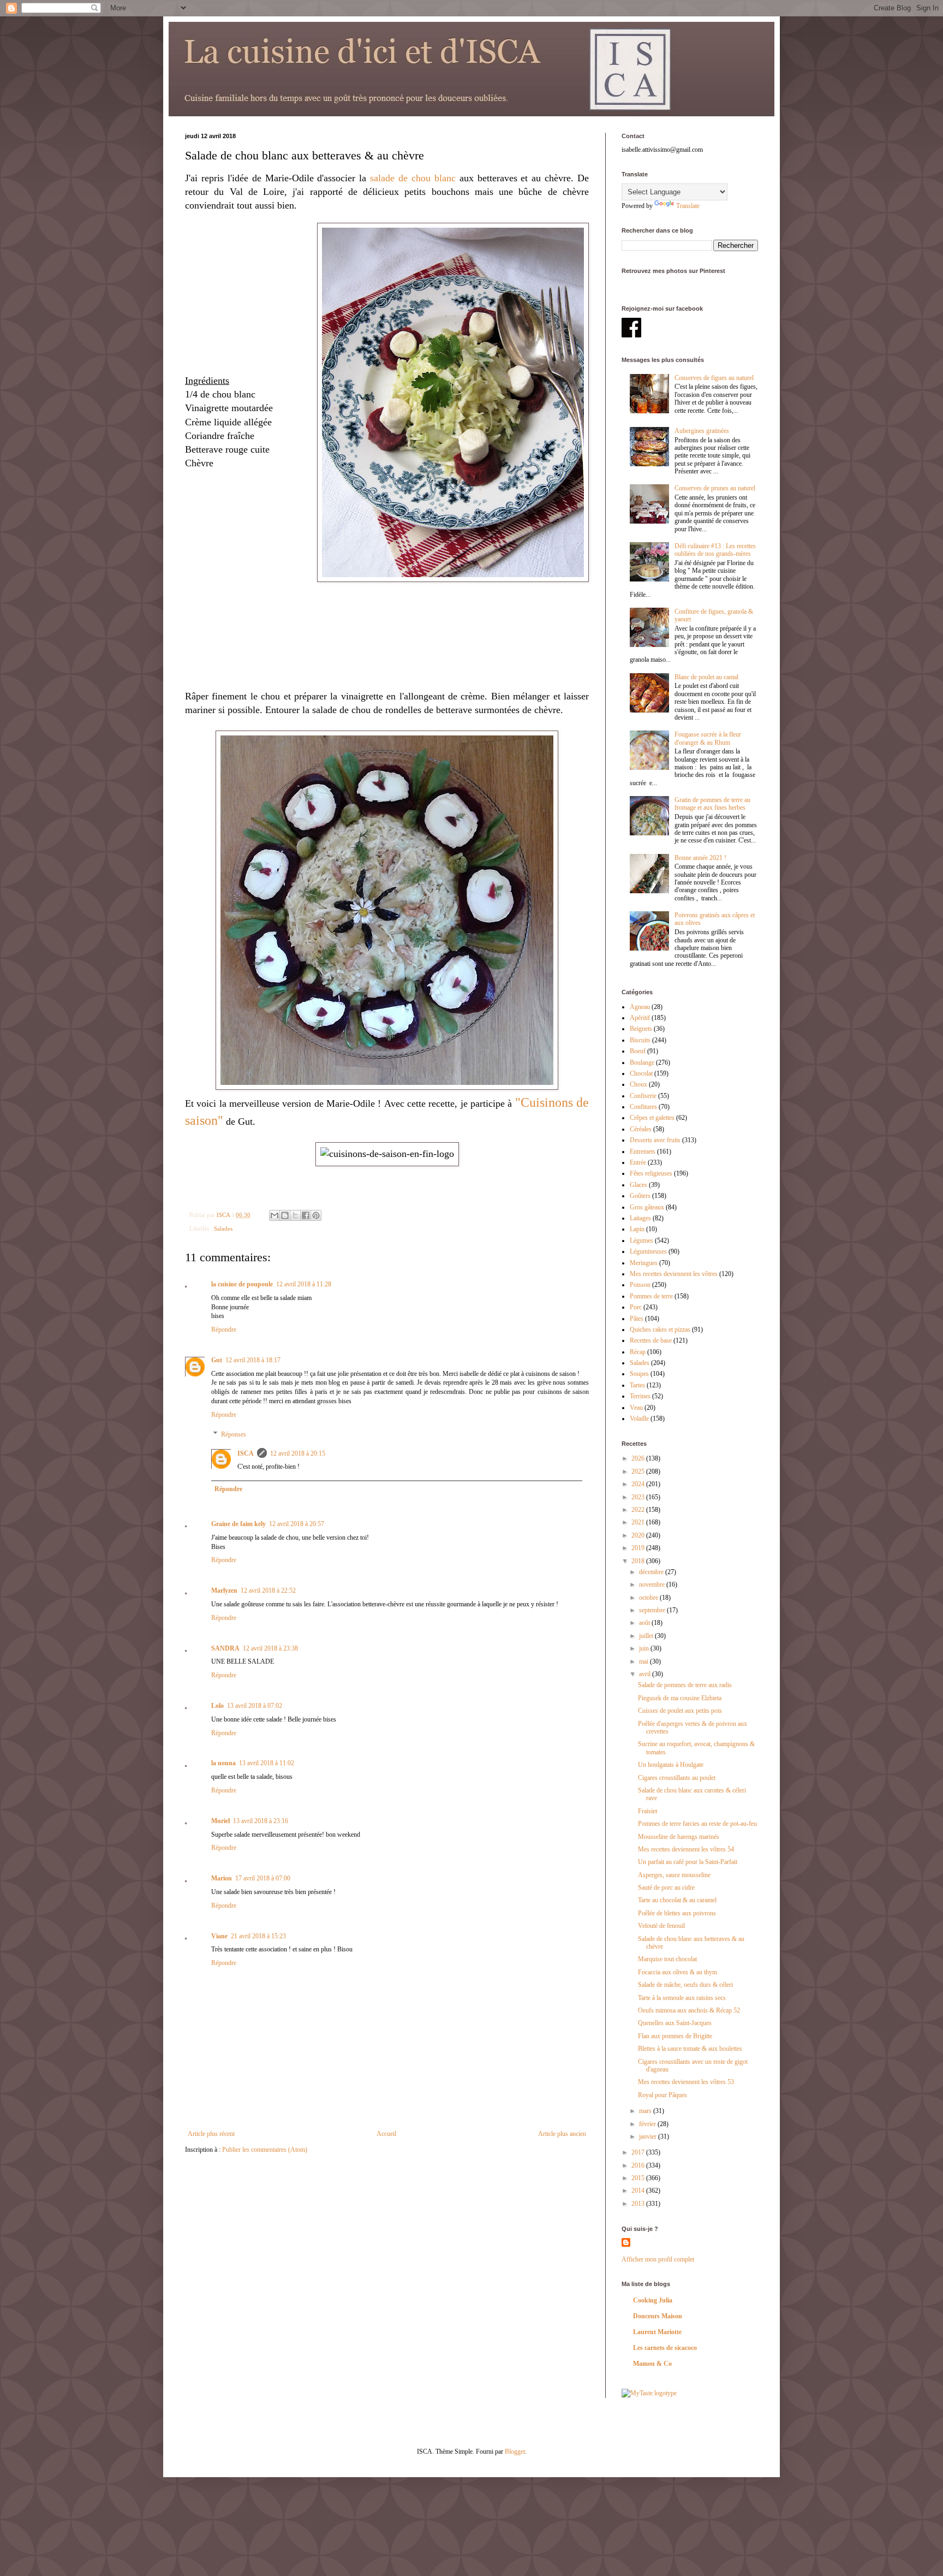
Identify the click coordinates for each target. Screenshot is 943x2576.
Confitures (643, 1107)
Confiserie (643, 1096)
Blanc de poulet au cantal (706, 677)
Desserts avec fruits (655, 1140)
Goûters (640, 1196)
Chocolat (641, 1073)
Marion (222, 1878)
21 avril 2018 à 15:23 (258, 1936)
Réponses (234, 1434)
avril (646, 1674)
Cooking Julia (653, 2300)
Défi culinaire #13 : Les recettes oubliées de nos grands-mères (715, 550)
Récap (638, 1352)
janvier (649, 2136)
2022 (639, 1510)
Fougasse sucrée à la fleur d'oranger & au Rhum (708, 738)
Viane (219, 1936)
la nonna (223, 1763)
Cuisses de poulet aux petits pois (680, 1711)
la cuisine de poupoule (242, 1284)
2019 (639, 1548)
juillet (647, 1636)
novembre (653, 1584)
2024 (639, 1484)
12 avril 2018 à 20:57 (297, 1524)
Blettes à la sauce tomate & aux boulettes (690, 2049)
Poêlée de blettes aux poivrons (677, 1913)
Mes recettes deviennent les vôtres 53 (686, 2082)
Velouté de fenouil (661, 1926)
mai (644, 1661)
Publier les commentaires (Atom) (265, 2150)
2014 (639, 2191)
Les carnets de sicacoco (665, 2348)
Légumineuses (648, 1251)
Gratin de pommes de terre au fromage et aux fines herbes (712, 804)
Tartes (637, 1385)
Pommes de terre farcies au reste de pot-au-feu (697, 1824)
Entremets (643, 1152)
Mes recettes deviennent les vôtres (674, 1274)
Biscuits (640, 1040)
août (645, 1623)
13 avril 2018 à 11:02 (267, 1763)
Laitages (640, 1218)
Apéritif (640, 1018)
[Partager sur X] (295, 1215)
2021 (639, 1522)
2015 (639, 2178)
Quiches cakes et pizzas (660, 1329)
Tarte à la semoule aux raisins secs (682, 1998)
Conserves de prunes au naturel (715, 488)
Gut (217, 1360)
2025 (639, 1471)
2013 (639, 2204)
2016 (639, 2165)
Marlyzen (224, 1590)
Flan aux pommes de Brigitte (675, 2036)
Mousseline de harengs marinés (679, 1837)
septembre (653, 1610)
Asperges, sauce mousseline (674, 1875)
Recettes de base (651, 1340)
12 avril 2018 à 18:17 (253, 1360)
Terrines (640, 1396)
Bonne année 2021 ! (700, 858)
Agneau (640, 1007)
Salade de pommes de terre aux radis (685, 1685)
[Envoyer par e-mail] (274, 1215)
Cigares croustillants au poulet (677, 1778)
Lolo (217, 1706)
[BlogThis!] (285, 1215)
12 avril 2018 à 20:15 (298, 1453)
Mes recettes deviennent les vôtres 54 (686, 1849)
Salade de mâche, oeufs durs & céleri (685, 1985)
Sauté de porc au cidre (666, 1888)
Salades (223, 1228)
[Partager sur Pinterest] (316, 1215)
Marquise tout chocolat (667, 1959)
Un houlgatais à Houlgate (671, 1765)
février (648, 2124)
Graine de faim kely (238, 1524)
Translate (688, 206)
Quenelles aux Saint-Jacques (675, 2023)
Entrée (638, 1162)
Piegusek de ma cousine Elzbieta (680, 1698)
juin (645, 1648)
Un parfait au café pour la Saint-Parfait (688, 1862)
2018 (639, 1561)
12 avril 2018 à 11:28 (304, 1284)
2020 (639, 1535)
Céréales (641, 1129)
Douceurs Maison (658, 2316)
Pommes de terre (651, 1296)
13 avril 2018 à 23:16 (261, 1821)
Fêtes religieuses (651, 1173)
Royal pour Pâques (663, 2095)
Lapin (637, 1229)
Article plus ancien (562, 2134)
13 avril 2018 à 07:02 (255, 1706)
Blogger (515, 2452)
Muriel (220, 1821)
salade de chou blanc (413, 178)
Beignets (641, 1029)
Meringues (644, 1263)
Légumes (641, 1240)
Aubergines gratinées (702, 431)
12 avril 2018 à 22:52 (268, 1590)
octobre (649, 1598)
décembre (652, 1572)
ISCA (246, 1453)
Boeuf (638, 1051)
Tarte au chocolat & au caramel (677, 1900)
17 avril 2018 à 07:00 (263, 1878)
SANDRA (225, 1648)
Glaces (638, 1185)
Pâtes (637, 1319)
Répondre (224, 1329)
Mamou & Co (652, 2364)
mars (646, 2111)
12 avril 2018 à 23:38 (270, 1648)
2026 (639, 1458)
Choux (638, 1084)
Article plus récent (211, 2134)
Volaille (639, 1418)
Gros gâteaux (647, 1207)
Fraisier (648, 1811)
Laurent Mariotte (657, 2332)
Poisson (640, 1285)
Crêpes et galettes (652, 1118)
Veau (636, 1408)
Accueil (386, 2134)
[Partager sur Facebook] (306, 1215)
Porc (636, 1307)
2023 (639, 1497)
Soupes (639, 1374)
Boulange (642, 1063)
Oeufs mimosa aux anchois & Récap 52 (689, 2010)
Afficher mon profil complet (658, 2259)
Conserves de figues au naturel (714, 378)
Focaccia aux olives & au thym (678, 1972)
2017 (639, 2152)
